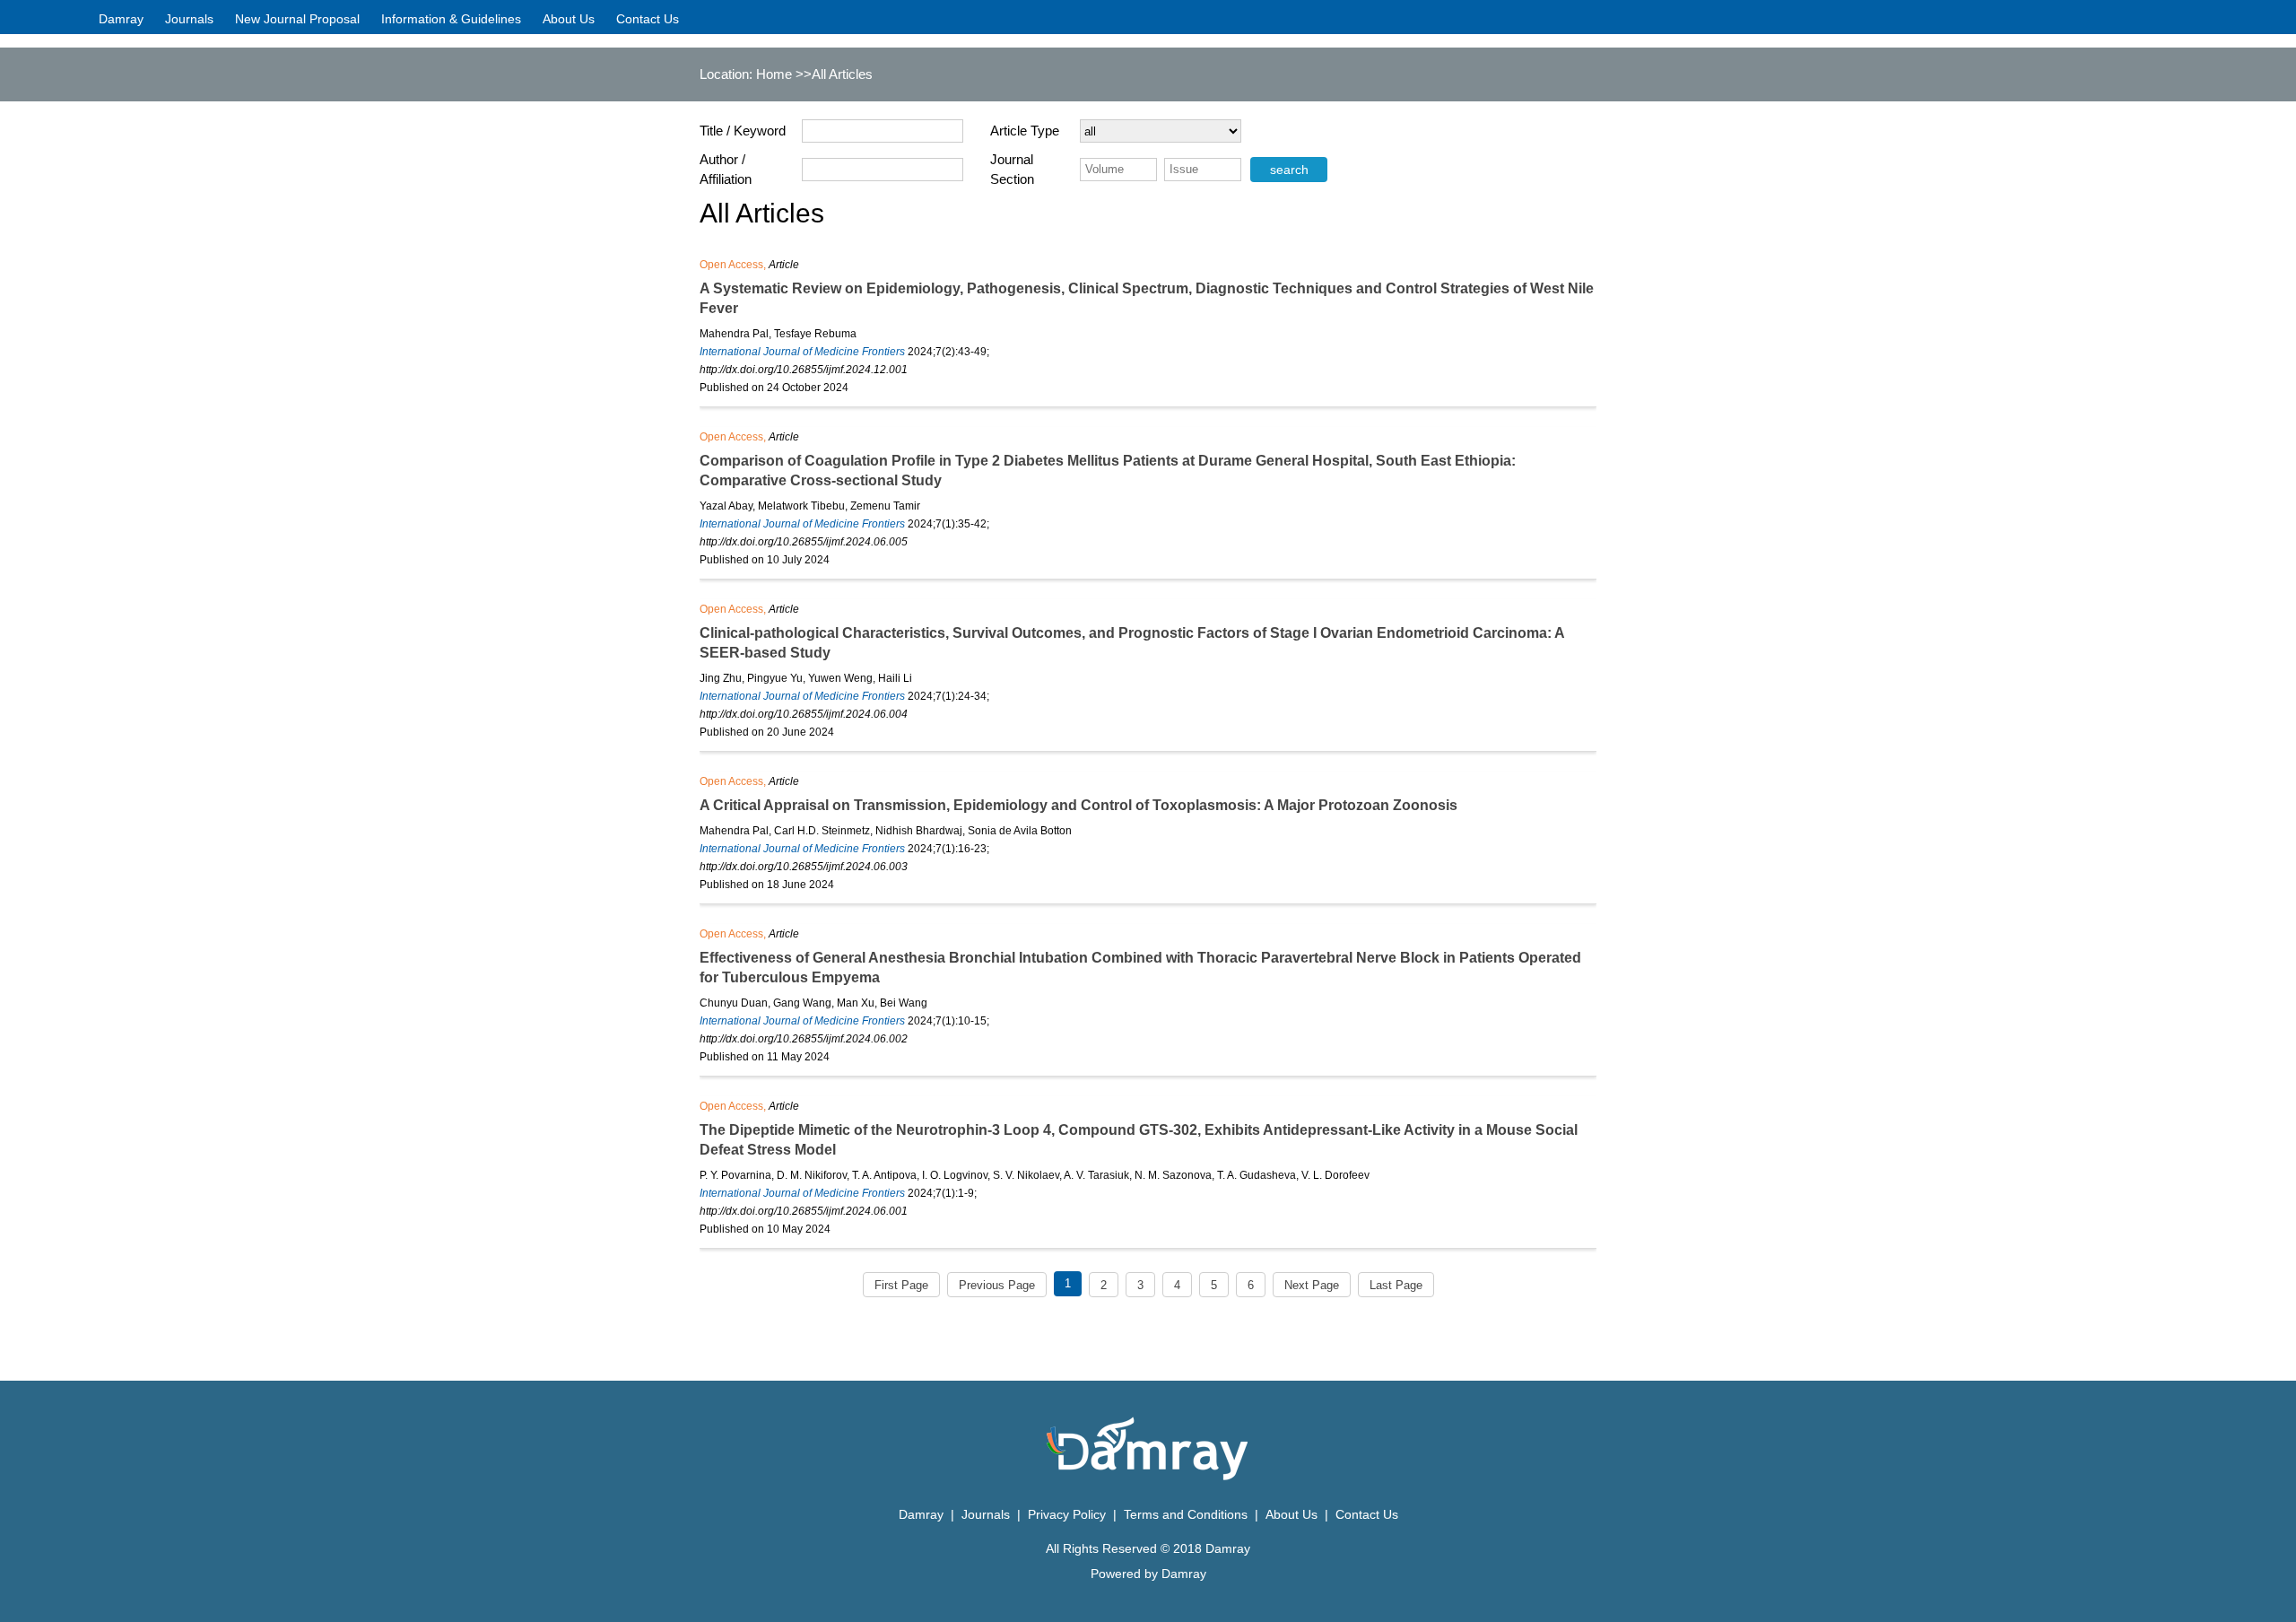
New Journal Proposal (297, 19)
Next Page (1312, 1285)
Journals (189, 19)
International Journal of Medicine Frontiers (802, 352)
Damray (121, 19)
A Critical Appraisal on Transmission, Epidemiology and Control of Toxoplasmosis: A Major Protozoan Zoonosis (1078, 805)
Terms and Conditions (1186, 1514)
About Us (569, 19)
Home (774, 74)
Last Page (1396, 1285)
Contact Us (648, 19)
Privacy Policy (1069, 1514)
